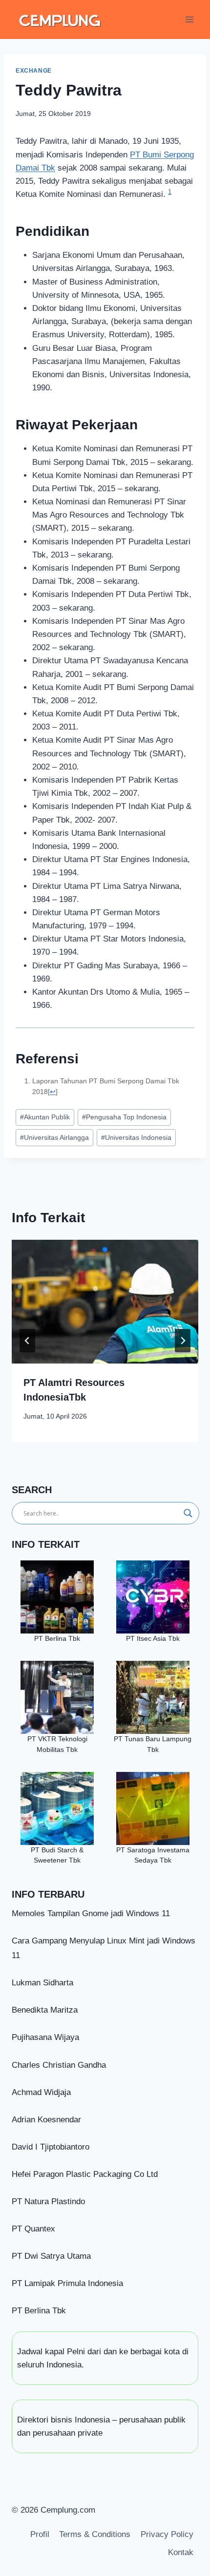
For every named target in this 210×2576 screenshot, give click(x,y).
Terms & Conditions (95, 2534)
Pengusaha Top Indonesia (124, 1117)
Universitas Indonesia (136, 1138)
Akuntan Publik (45, 1117)
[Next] (183, 1341)
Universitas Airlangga (54, 1138)
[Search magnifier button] (188, 1513)
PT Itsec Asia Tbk (153, 1639)
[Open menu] (189, 19)
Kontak (181, 2552)
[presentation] (105, 1302)
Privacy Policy (167, 2534)
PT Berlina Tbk (57, 1639)
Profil (40, 2534)
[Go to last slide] (27, 1341)
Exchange (34, 71)
